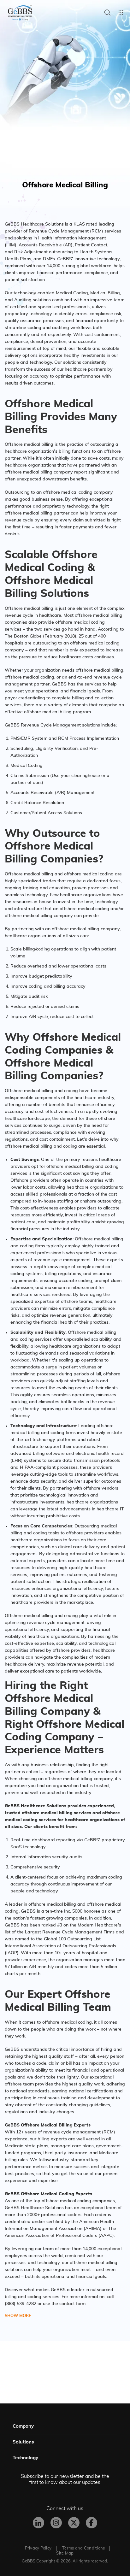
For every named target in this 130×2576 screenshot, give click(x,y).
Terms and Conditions (83, 2548)
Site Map (65, 2553)
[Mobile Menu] (121, 13)
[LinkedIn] (38, 2523)
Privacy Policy (38, 2548)
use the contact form (64, 2304)
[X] (74, 2523)
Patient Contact (91, 245)
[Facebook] (92, 2523)
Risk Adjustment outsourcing (44, 252)
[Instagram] (56, 2523)
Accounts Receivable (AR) (46, 245)
